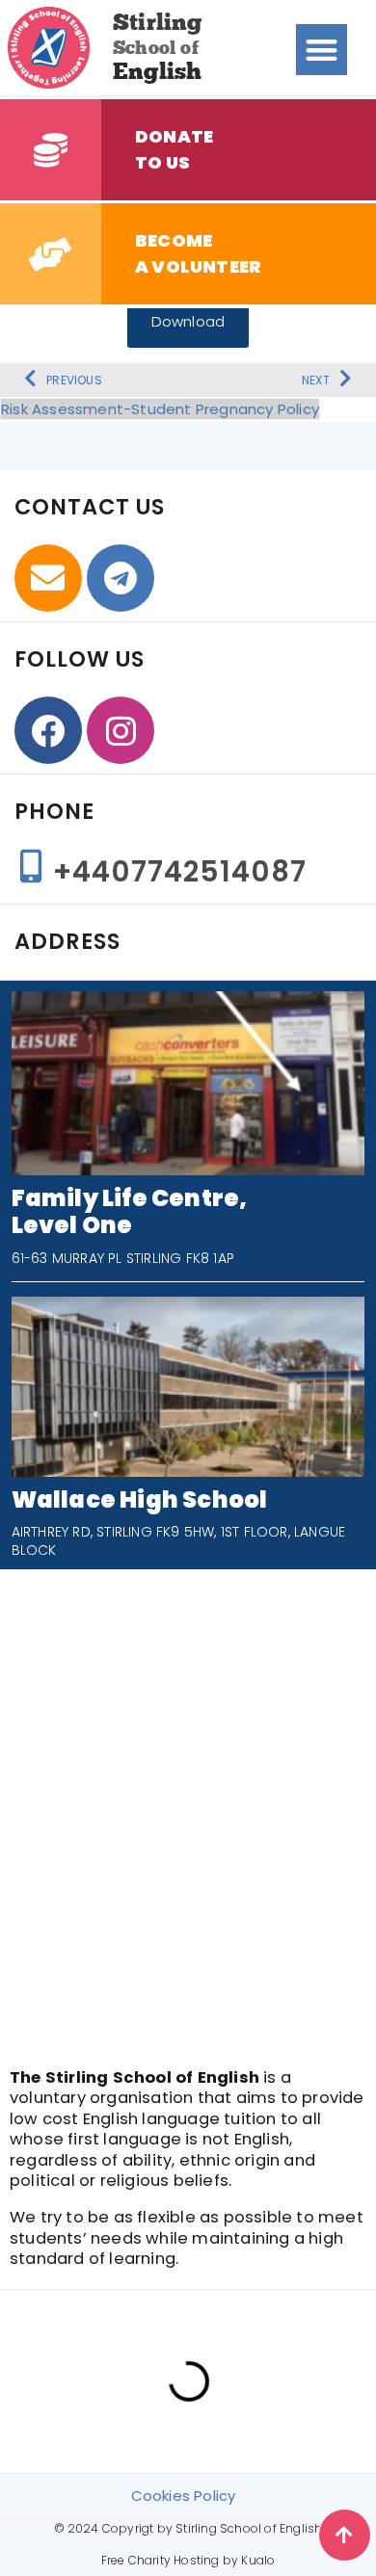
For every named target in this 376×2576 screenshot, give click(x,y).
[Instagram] (121, 730)
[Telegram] (121, 578)
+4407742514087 (180, 871)
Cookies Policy (184, 2496)
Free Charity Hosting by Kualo (188, 2560)
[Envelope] (48, 578)
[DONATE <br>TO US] (51, 150)
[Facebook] (48, 730)
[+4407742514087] (31, 866)
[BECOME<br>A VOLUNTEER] (51, 254)
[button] (322, 50)
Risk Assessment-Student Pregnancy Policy (160, 409)
